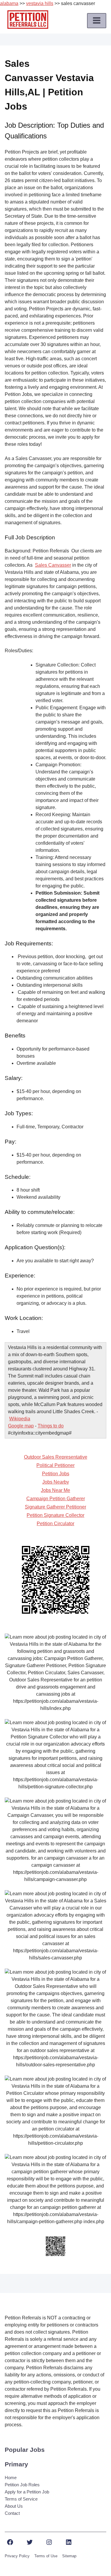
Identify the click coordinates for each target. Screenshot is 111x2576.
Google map (21, 1426)
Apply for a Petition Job (27, 2492)
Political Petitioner (55, 1465)
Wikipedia (20, 1419)
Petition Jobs (56, 1474)
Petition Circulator (55, 1524)
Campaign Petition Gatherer (56, 1499)
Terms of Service (21, 2499)
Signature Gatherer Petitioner (55, 1507)
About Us (14, 2506)
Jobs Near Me (55, 1490)
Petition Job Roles (22, 2485)
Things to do (51, 1426)
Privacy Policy (17, 2556)
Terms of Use (46, 2556)
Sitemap (69, 2556)
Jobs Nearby (56, 1482)
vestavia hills (40, 3)
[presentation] (97, 20)
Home (11, 2478)
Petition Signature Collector (55, 1515)
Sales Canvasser (53, 565)
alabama (9, 3)
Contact (12, 2513)
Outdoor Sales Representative (56, 1457)
